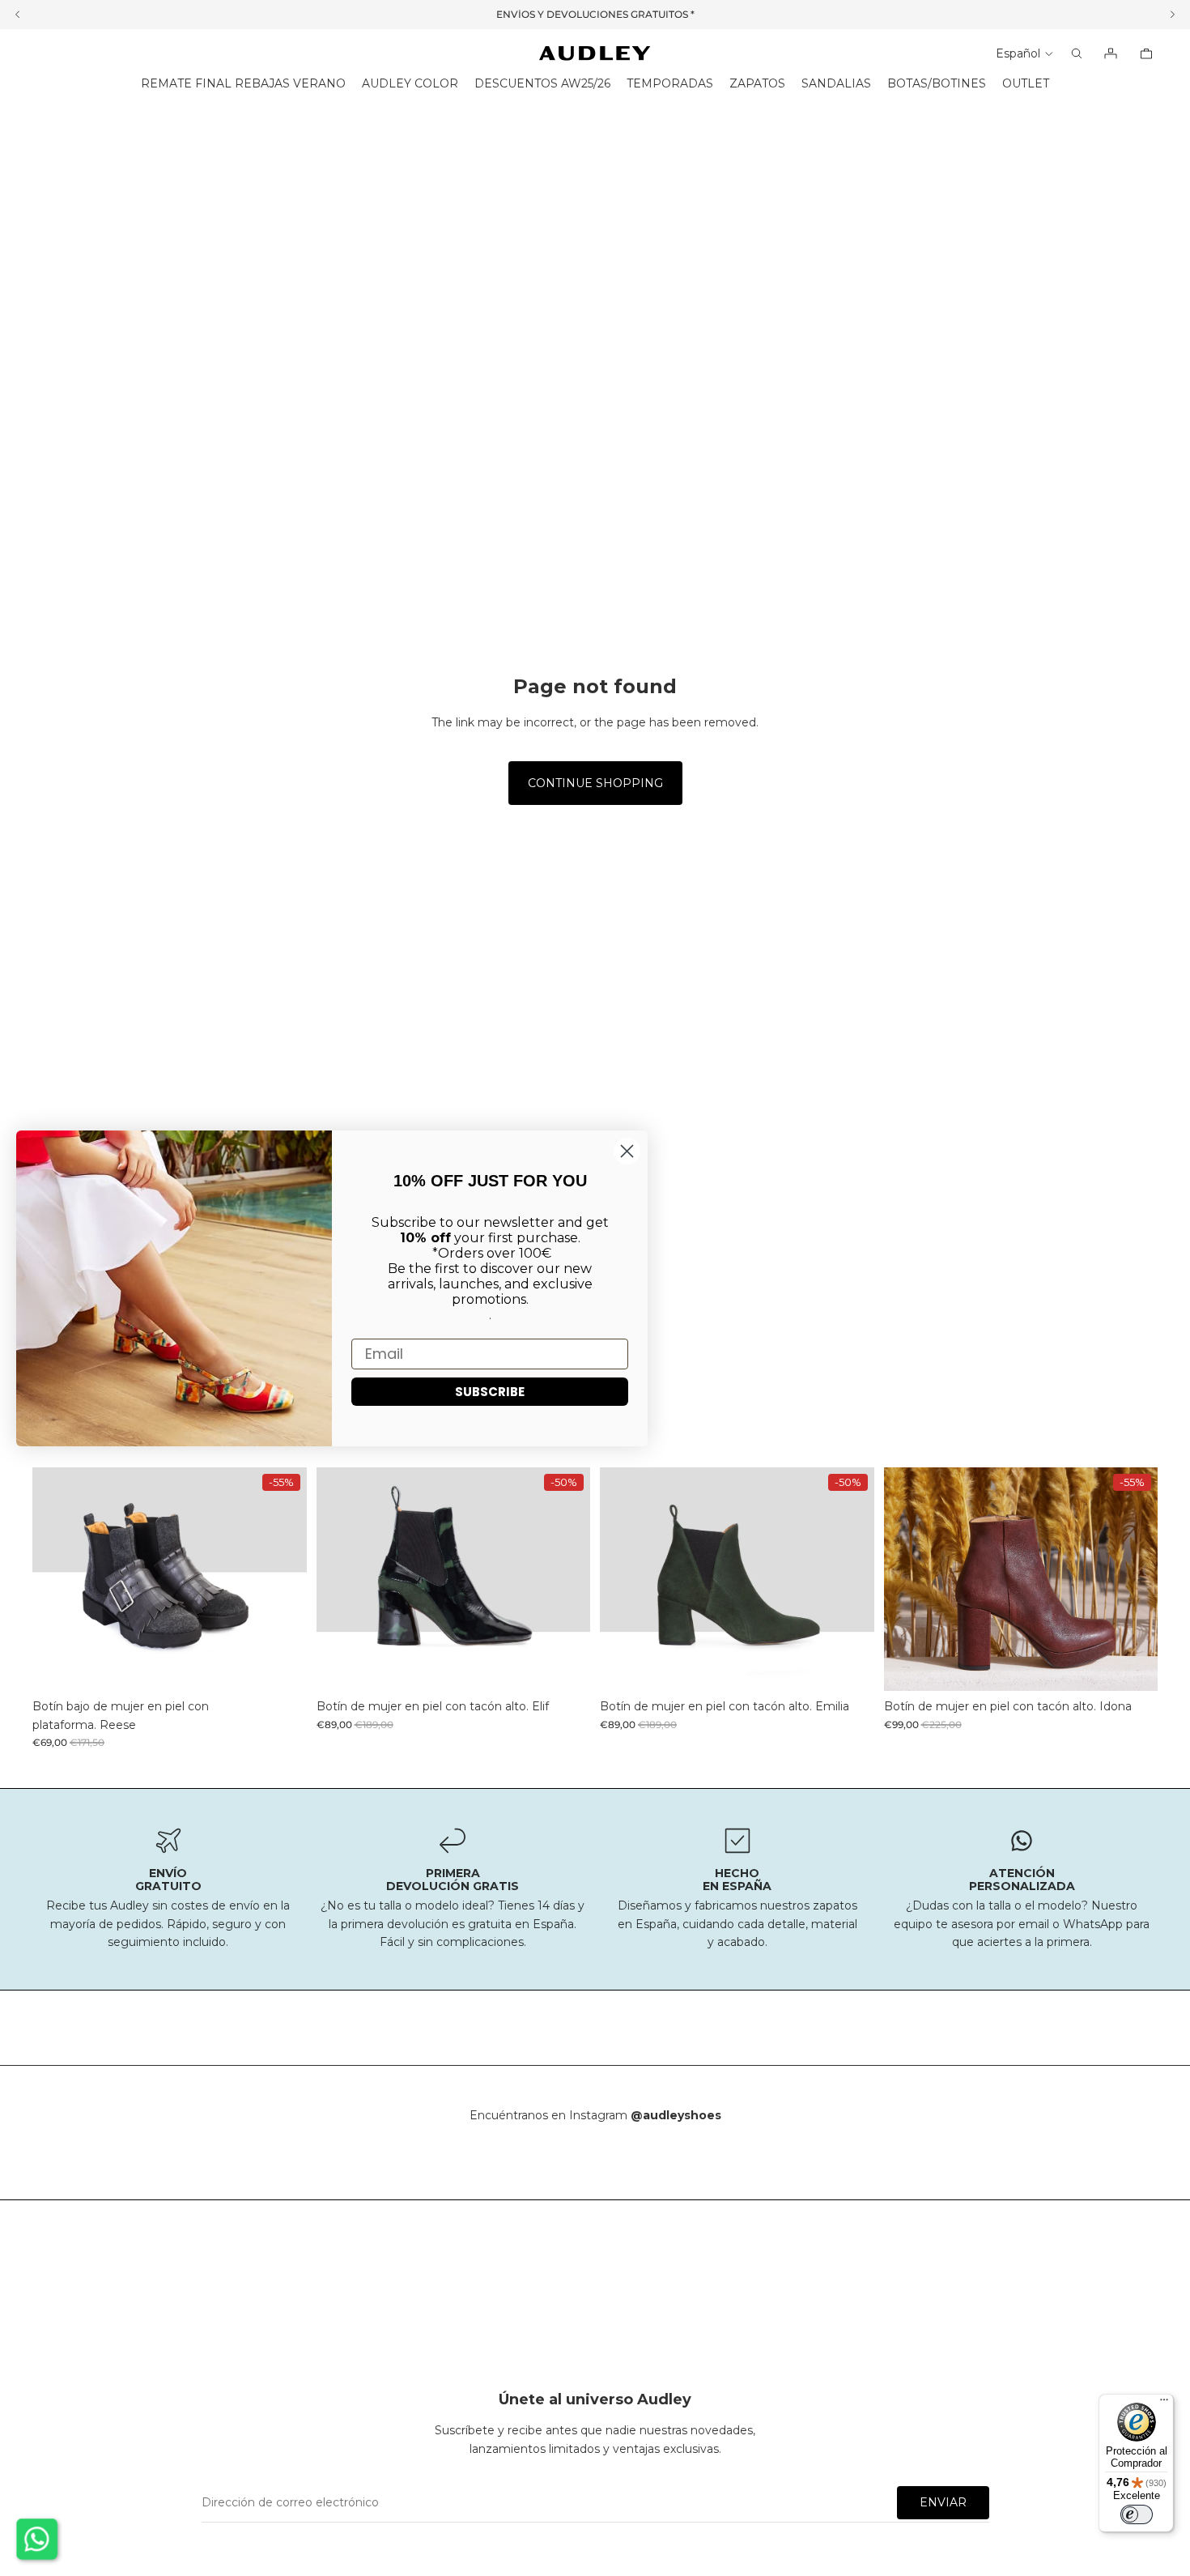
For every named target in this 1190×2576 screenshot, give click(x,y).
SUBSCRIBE (490, 1391)
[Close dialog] (627, 1151)
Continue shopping (595, 783)
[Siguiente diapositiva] (283, 1579)
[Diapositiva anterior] (57, 1579)
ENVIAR (943, 2502)
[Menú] (1164, 2404)
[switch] (1137, 2514)
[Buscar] (1077, 53)
